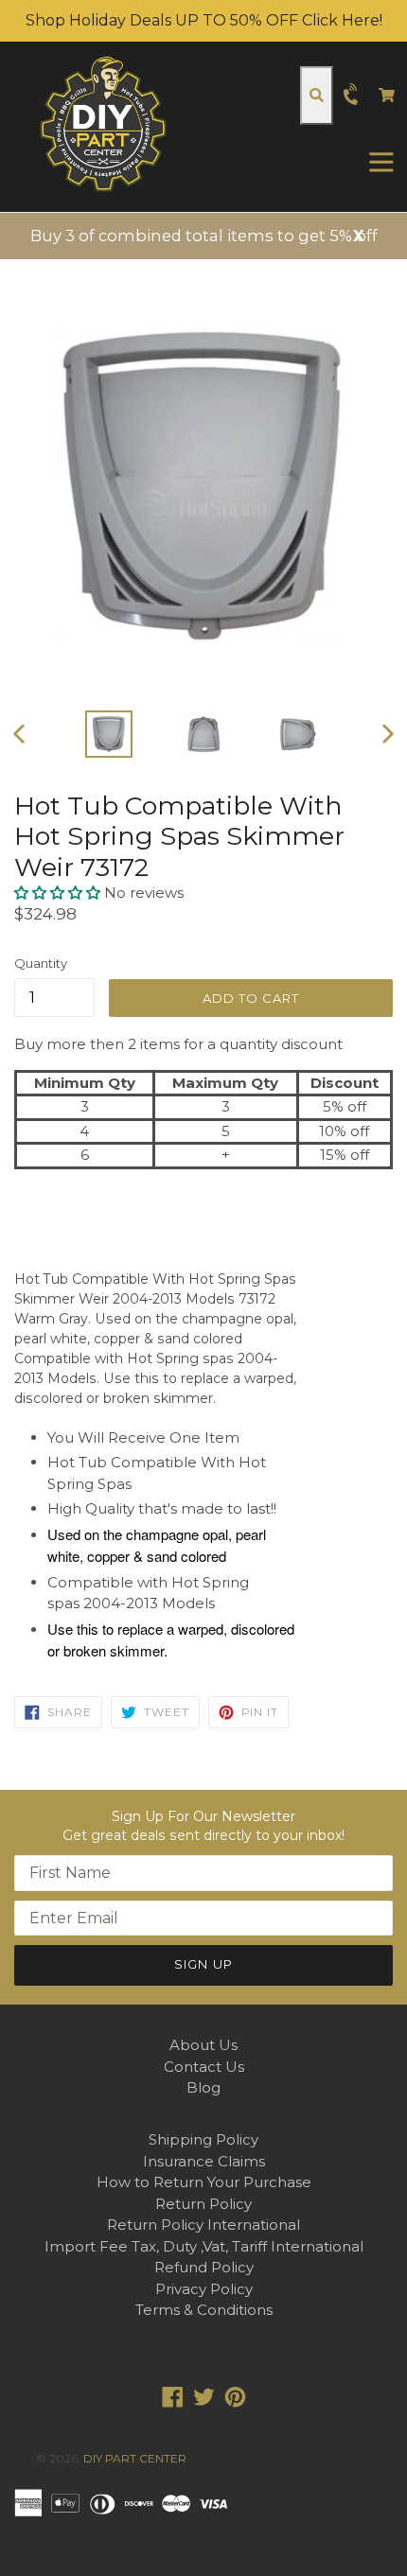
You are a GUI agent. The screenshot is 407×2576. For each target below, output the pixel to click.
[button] (59, 893)
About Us (203, 2045)
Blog (203, 2087)
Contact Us (204, 2067)
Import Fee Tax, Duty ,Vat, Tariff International (204, 2246)
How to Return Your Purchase (204, 2182)
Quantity (41, 963)
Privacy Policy (204, 2289)
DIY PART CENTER (135, 2458)
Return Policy (203, 2204)
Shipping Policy (203, 2139)
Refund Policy (204, 2267)
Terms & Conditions (204, 2310)
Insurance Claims (204, 2161)
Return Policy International (203, 2225)
